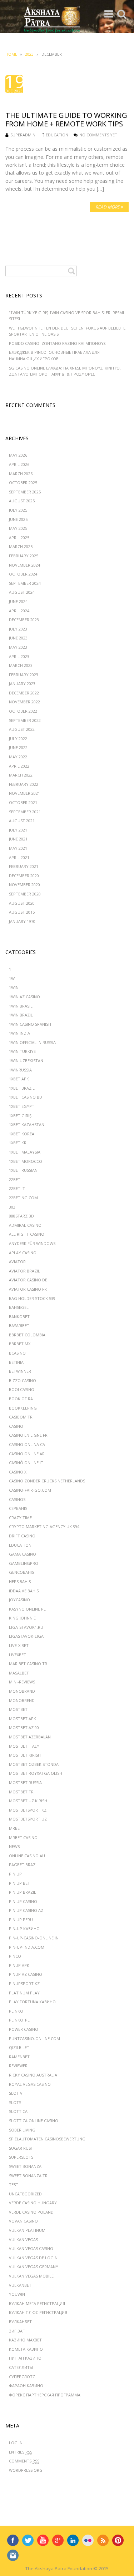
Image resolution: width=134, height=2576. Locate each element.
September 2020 (25, 894)
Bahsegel (19, 1307)
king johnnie (22, 1618)
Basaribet (19, 1325)
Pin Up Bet (19, 1883)
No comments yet (98, 135)
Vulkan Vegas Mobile (31, 2276)
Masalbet (19, 1673)
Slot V (16, 2093)
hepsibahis (20, 1581)
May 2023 (18, 647)
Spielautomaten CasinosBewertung (47, 2139)
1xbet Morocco (26, 1161)
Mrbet (16, 1828)
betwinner (20, 1371)
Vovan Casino (23, 2221)
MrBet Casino (23, 1837)
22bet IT (17, 1188)
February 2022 (24, 784)
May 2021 (18, 848)
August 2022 (22, 729)
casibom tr (21, 1417)
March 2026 (21, 474)
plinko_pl (19, 2020)
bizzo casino (23, 1380)
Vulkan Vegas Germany (34, 2267)
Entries (21, 2452)
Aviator (17, 1262)
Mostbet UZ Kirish (28, 1801)
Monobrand (22, 1691)
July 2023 (18, 629)
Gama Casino (23, 1554)
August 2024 (22, 592)
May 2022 (18, 757)
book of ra (21, 1399)
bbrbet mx (20, 1344)
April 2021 (19, 857)
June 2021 (18, 839)
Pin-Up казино (24, 1929)
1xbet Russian (23, 1170)
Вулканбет (20, 2322)
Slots (15, 2102)
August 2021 (22, 821)
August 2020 (22, 903)
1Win (14, 987)
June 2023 (18, 638)
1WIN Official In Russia (32, 1042)
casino (16, 1426)
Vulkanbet (20, 2285)
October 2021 (23, 802)
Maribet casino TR (28, 1664)
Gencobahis (21, 1572)
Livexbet (18, 1655)
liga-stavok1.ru (26, 1627)
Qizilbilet (19, 2047)
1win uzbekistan (26, 1061)
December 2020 (24, 876)
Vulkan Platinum (27, 2230)
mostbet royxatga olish (36, 1773)
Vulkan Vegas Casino (31, 2248)
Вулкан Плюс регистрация (38, 2312)
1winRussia (20, 1070)
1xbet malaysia (25, 1152)
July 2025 (18, 510)
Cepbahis (18, 1508)
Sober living (22, 2130)
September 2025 (25, 492)
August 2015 (22, 912)
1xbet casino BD (26, 1097)
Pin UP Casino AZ (26, 1910)
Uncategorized (25, 2194)
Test (14, 2185)
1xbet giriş (20, 1116)
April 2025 (19, 538)
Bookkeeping (23, 1408)
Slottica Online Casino (34, 2121)
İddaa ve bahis (24, 1591)
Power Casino (24, 2029)
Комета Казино (26, 2349)
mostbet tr (21, 1792)
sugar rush (21, 2148)
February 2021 (24, 866)
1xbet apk (19, 1079)
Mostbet (18, 1709)
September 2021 (25, 812)
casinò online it (26, 1463)
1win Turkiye (22, 1051)
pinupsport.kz (24, 1984)
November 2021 (24, 793)
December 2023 (24, 620)
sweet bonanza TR (28, 2176)
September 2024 (25, 583)
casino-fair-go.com (30, 1490)
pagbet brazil (24, 1865)
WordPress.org (26, 2470)
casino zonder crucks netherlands (47, 1481)
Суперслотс (22, 2377)
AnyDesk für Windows (32, 1243)
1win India (19, 1033)
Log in (16, 2443)
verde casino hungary (33, 2203)
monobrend (22, 1700)
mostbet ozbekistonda (34, 1764)
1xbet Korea (22, 1134)
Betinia (16, 1362)
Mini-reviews (22, 1682)
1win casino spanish (30, 1024)
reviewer (18, 2066)
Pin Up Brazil (23, 1892)
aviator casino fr (28, 1289)
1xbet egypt (22, 1106)
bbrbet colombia (27, 1335)
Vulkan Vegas (23, 2239)
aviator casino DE (28, 1280)
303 (12, 1207)
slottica (18, 2111)
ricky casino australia (33, 2075)
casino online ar (27, 1454)
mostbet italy (24, 1746)
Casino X (18, 1472)
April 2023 (19, 656)
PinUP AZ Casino (26, 1974)
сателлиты (21, 2367)
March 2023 (21, 665)
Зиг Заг (17, 2331)
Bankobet (19, 1317)
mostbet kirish (25, 1755)
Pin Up (15, 1874)
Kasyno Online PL (27, 1609)
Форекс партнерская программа (45, 2395)
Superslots (21, 2157)
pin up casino (23, 1901)
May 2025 (18, 528)
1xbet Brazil (22, 1088)
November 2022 (24, 702)
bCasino (17, 1353)
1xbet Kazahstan (27, 1124)
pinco (15, 1956)
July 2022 (18, 739)
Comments (24, 2461)
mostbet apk (23, 1719)
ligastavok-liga (26, 1636)
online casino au (27, 1856)
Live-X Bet (19, 1645)
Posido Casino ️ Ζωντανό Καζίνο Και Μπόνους (57, 343)
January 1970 (22, 921)
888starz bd (21, 1216)
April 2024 (19, 611)
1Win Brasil (21, 1006)
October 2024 (23, 574)
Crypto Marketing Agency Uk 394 (44, 1526)
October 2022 (23, 711)
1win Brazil (21, 1015)
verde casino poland (31, 2212)
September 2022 (25, 720)
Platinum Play (24, 1993)
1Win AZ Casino (24, 997)
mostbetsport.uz (28, 1819)
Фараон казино (26, 2386)
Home (11, 54)
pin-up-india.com (27, 1947)
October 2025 (23, 483)
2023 (29, 54)
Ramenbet (19, 2057)
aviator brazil (24, 1271)
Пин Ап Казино (25, 2358)
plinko (16, 2011)
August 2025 (22, 501)
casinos (17, 1499)
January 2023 (22, 684)
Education (57, 135)
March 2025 (21, 546)
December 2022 (24, 693)
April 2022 (19, 766)
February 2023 (24, 675)
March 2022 (21, 775)
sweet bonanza (25, 2166)
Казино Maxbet (25, 2340)
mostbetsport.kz (28, 1810)
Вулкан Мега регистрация (37, 2303)
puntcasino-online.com (34, 2038)
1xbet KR (18, 1143)
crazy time (20, 1518)
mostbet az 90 (24, 1728)
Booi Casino (22, 1389)
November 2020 (24, 885)
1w (12, 978)
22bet (15, 1179)
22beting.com (23, 1198)
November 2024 (24, 565)
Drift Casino (22, 1536)
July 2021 (18, 830)
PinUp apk (19, 1965)
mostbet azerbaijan (30, 1737)
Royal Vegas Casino (30, 2084)
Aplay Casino (23, 1253)
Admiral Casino (25, 1225)
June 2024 (18, 601)
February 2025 (24, 556)
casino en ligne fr (28, 1435)
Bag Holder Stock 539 (32, 1298)
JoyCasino (19, 1600)
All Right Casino (27, 1234)
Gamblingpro (24, 1563)
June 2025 (18, 519)
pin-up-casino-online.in (34, 1938)
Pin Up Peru (21, 1920)
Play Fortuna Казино (32, 2002)
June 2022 (18, 747)
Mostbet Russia (25, 1782)
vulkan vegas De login (33, 2258)
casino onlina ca (27, 1444)
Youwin (17, 2294)
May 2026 (18, 455)
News (14, 1846)
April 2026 (19, 464)
